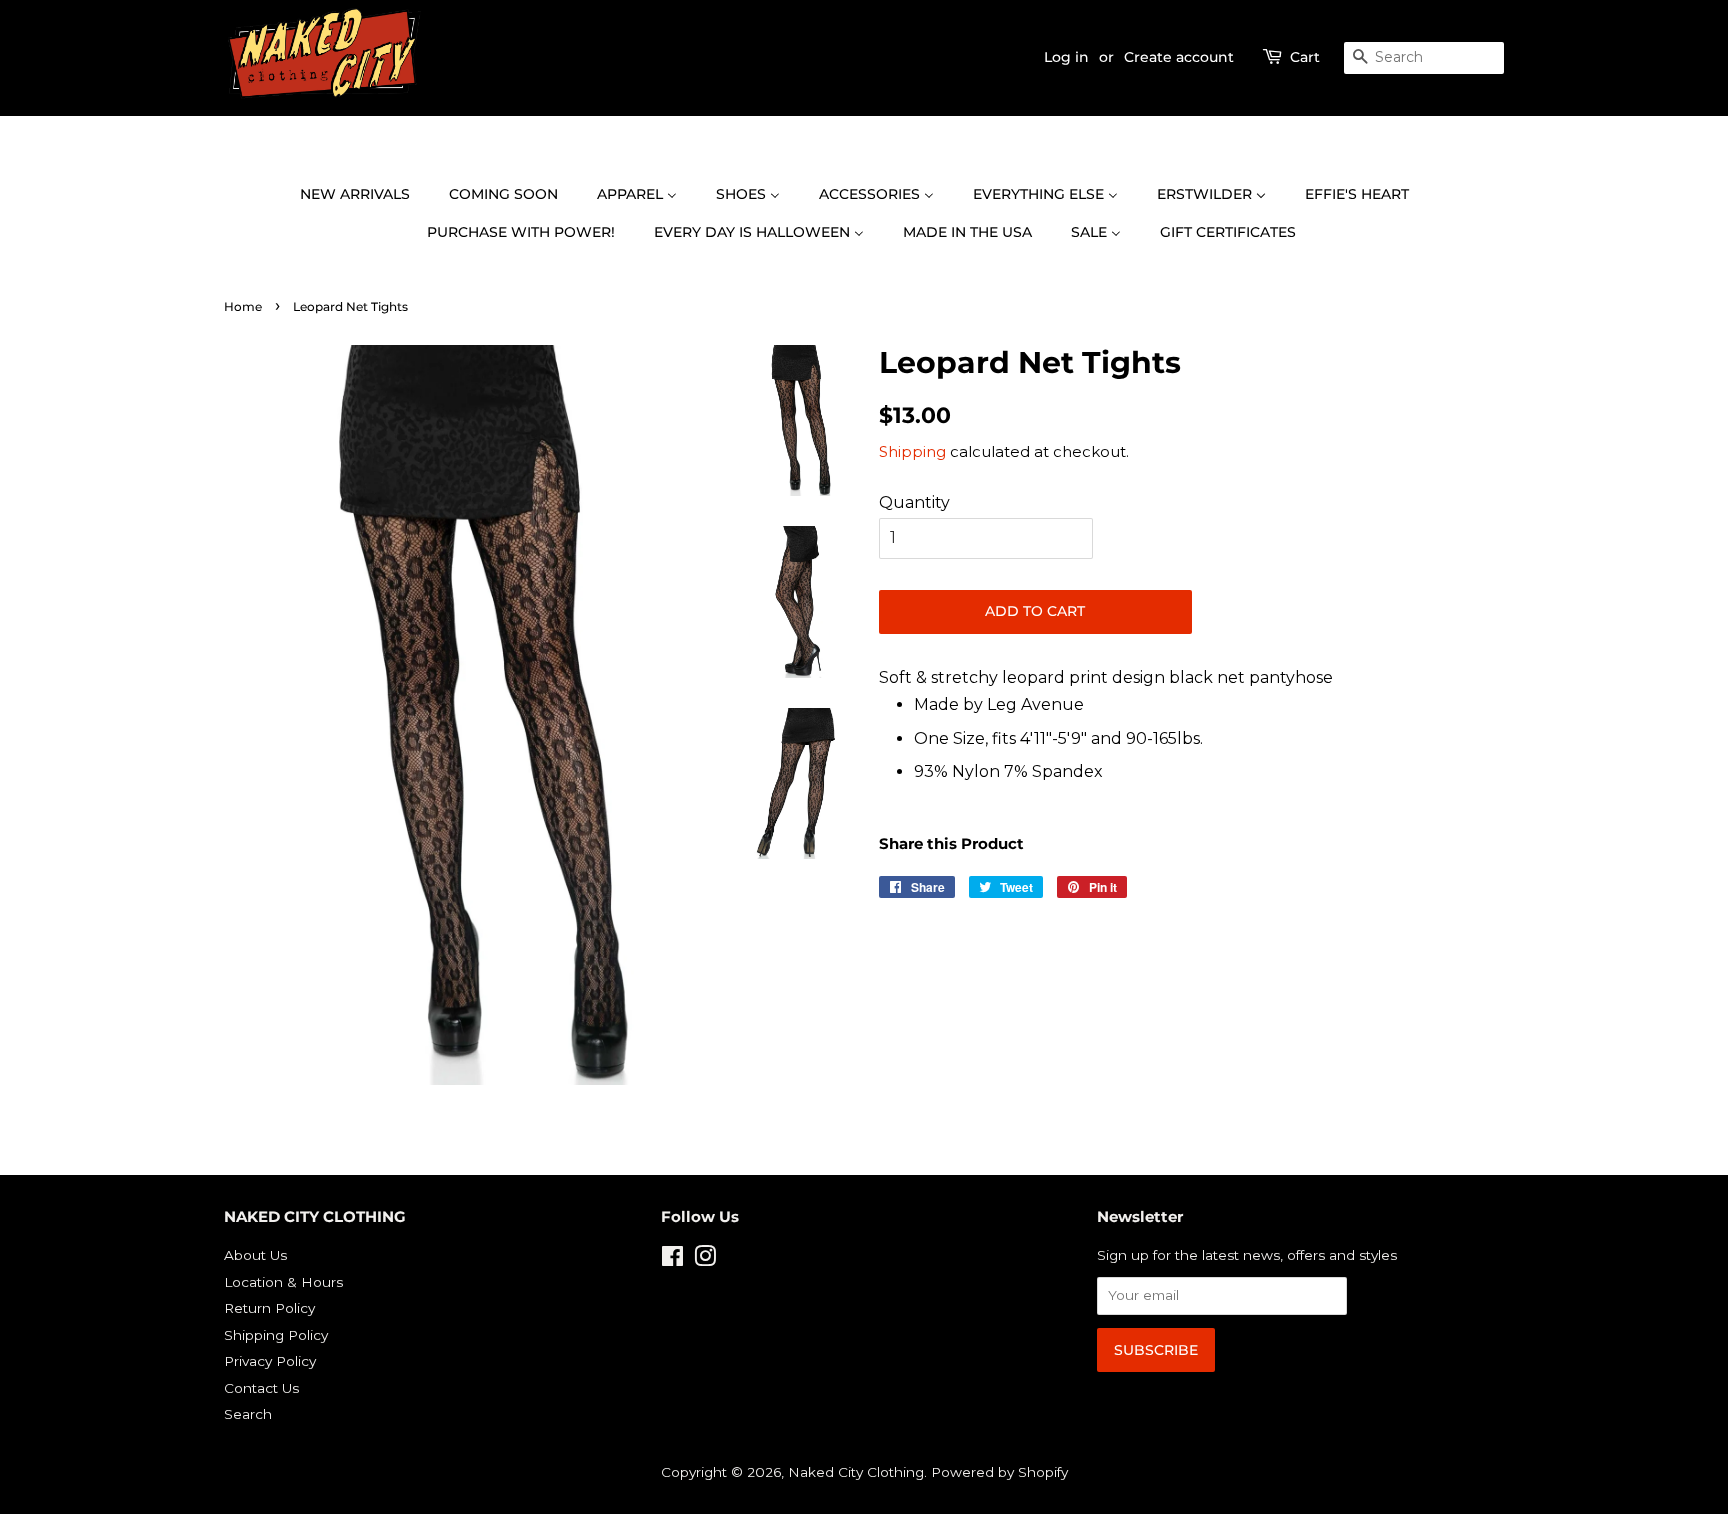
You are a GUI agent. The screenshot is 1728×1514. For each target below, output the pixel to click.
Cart (1305, 57)
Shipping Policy (276, 1335)
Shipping (912, 451)
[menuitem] (365, 195)
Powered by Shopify (999, 1472)
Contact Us (261, 1388)
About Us (255, 1255)
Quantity (914, 502)
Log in (1066, 57)
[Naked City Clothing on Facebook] (672, 1260)
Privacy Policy (270, 1361)
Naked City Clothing (856, 1472)
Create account (1179, 57)
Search (248, 1414)
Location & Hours (283, 1282)
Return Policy (269, 1308)
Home (243, 306)
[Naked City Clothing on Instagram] (705, 1260)
